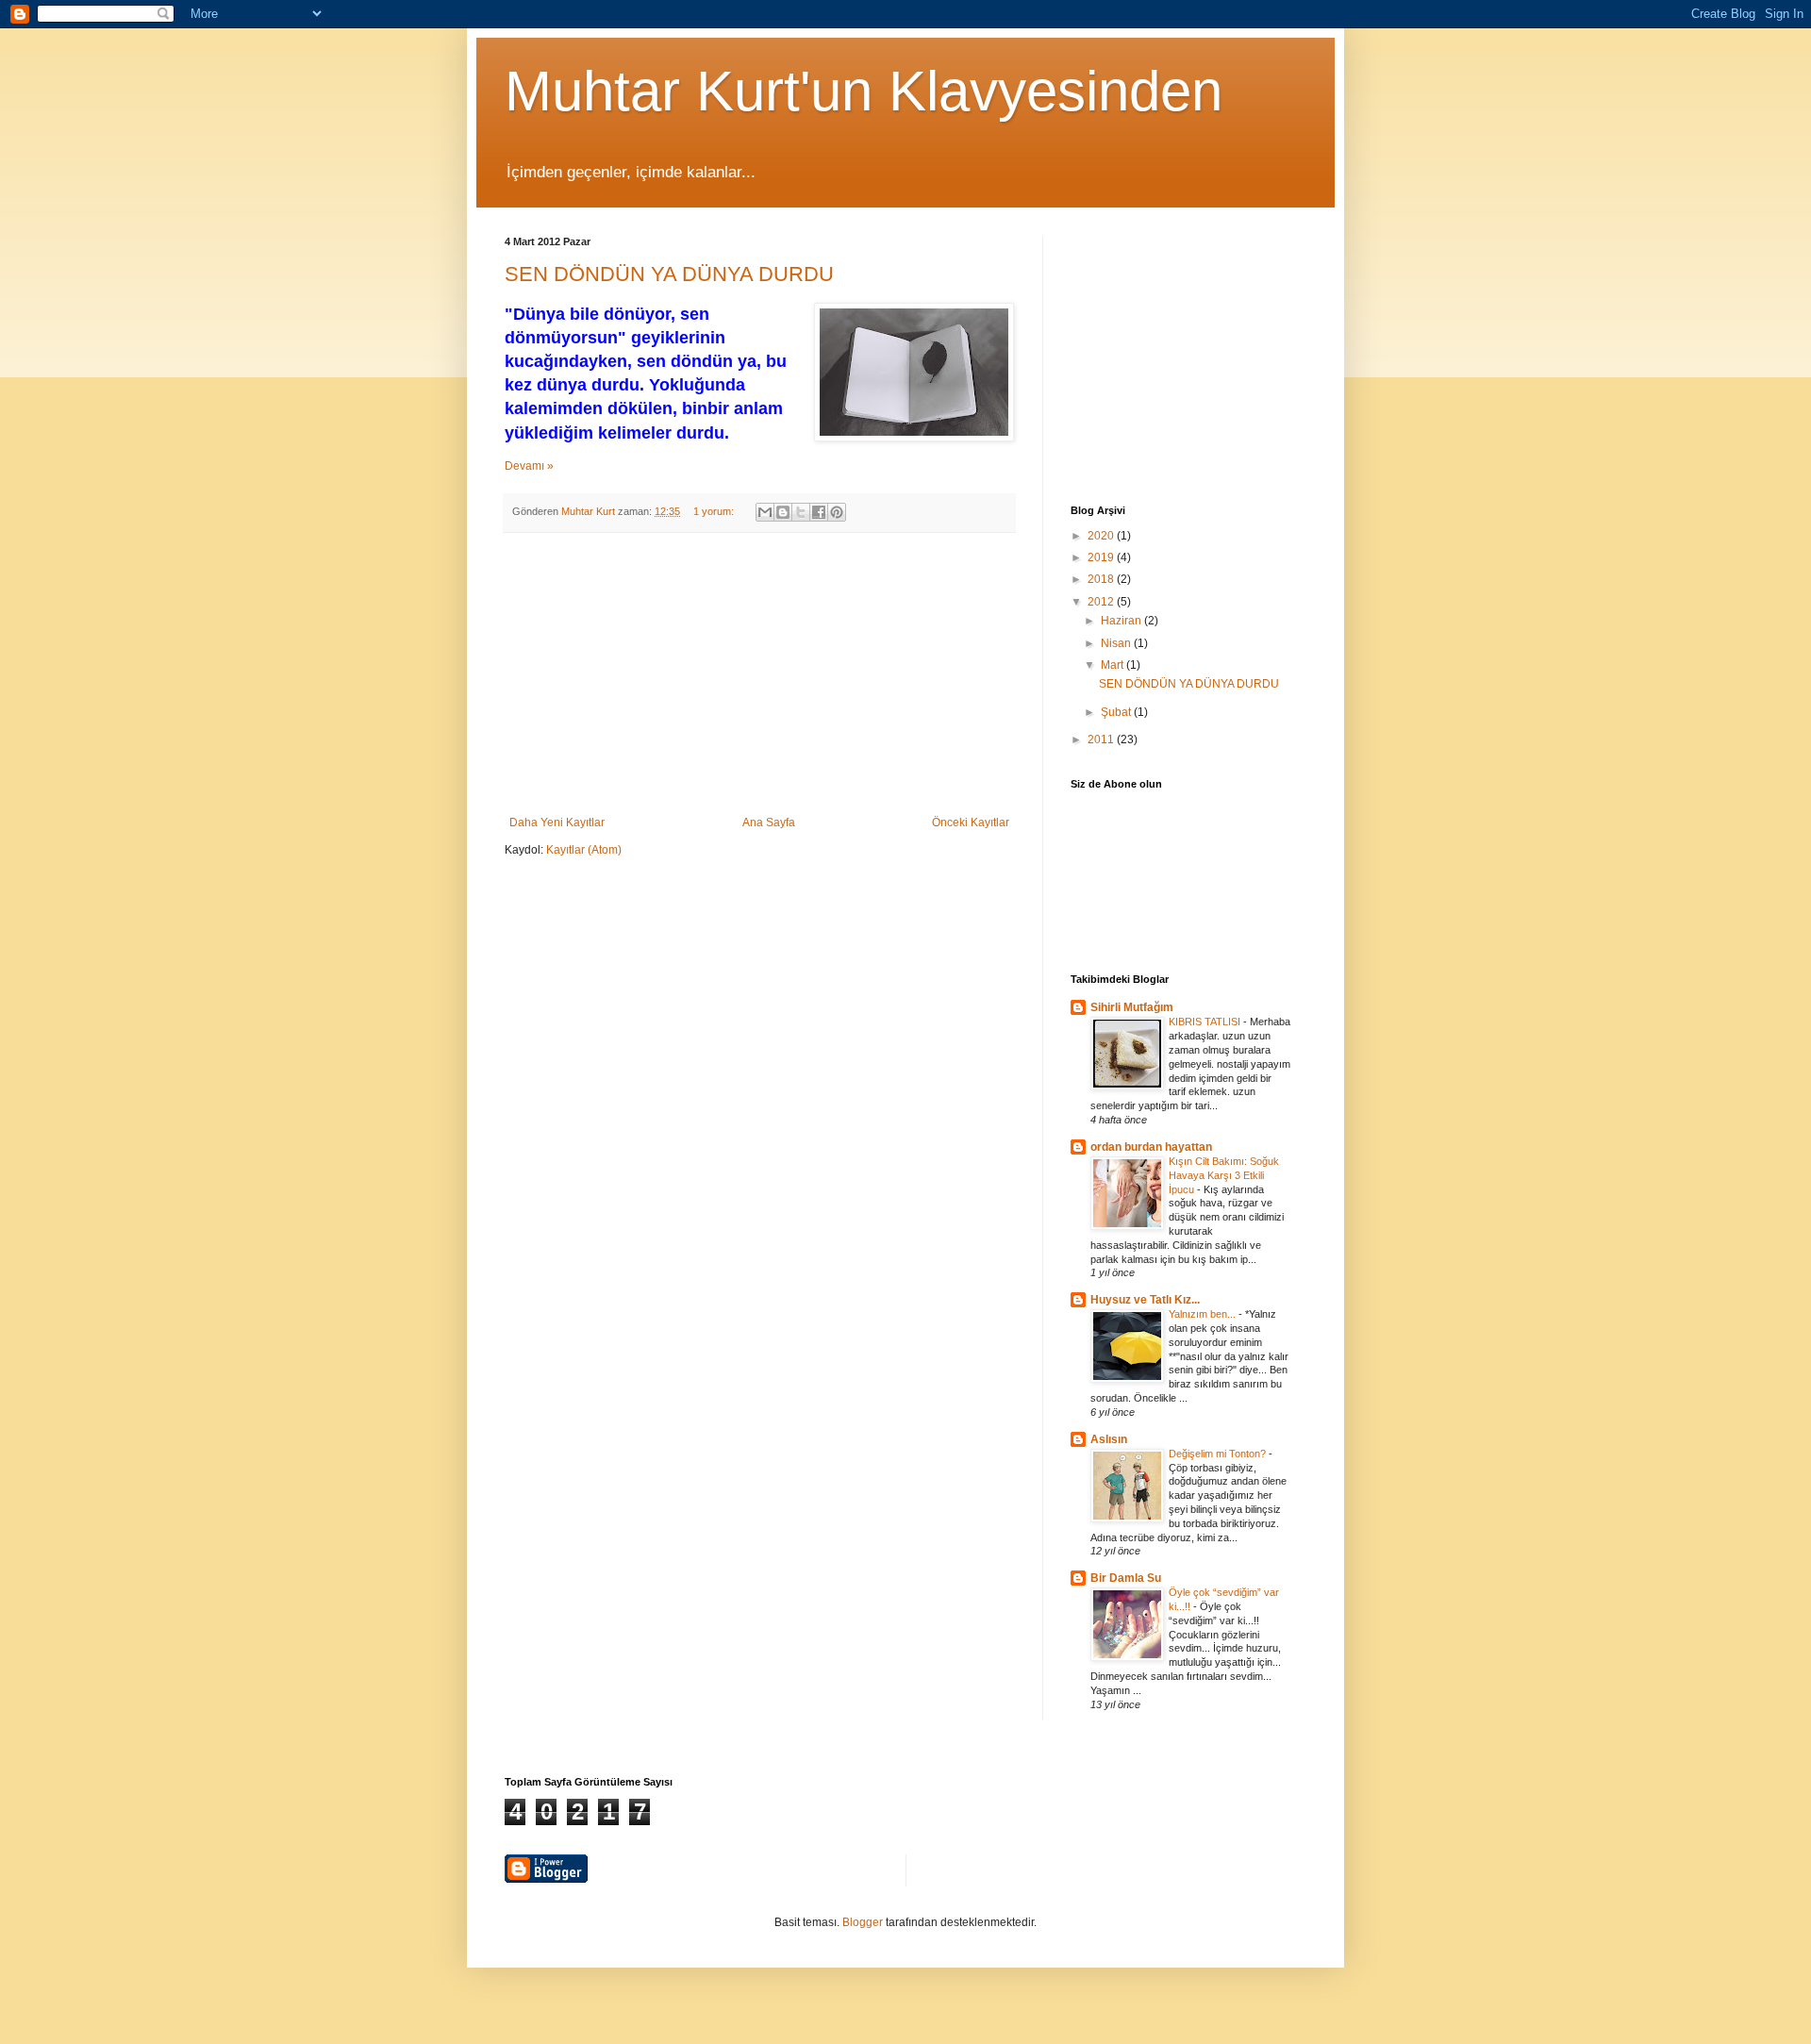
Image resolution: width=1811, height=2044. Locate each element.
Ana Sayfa (769, 823)
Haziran (1122, 621)
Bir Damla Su (1126, 1578)
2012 (1102, 602)
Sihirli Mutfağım (1132, 1007)
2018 (1102, 579)
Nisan (1117, 643)
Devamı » (529, 466)
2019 (1102, 557)
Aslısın (1109, 1439)
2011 (1102, 739)
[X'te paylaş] (801, 512)
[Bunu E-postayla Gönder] (765, 512)
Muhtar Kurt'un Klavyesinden (864, 91)
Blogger (863, 1922)
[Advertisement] (759, 674)
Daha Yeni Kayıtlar (557, 823)
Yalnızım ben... (1204, 1314)
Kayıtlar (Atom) (584, 850)
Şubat (1117, 712)
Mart (1113, 665)
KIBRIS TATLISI (1206, 1022)
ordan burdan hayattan (1151, 1147)
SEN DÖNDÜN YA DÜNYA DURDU (669, 274)
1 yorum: (715, 511)
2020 (1102, 536)
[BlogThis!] (783, 512)
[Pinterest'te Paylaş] (837, 512)
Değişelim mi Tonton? (1219, 1454)
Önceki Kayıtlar (971, 823)
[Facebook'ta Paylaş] (819, 512)
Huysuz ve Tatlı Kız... (1145, 1300)
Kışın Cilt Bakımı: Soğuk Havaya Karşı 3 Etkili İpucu (1224, 1175)
